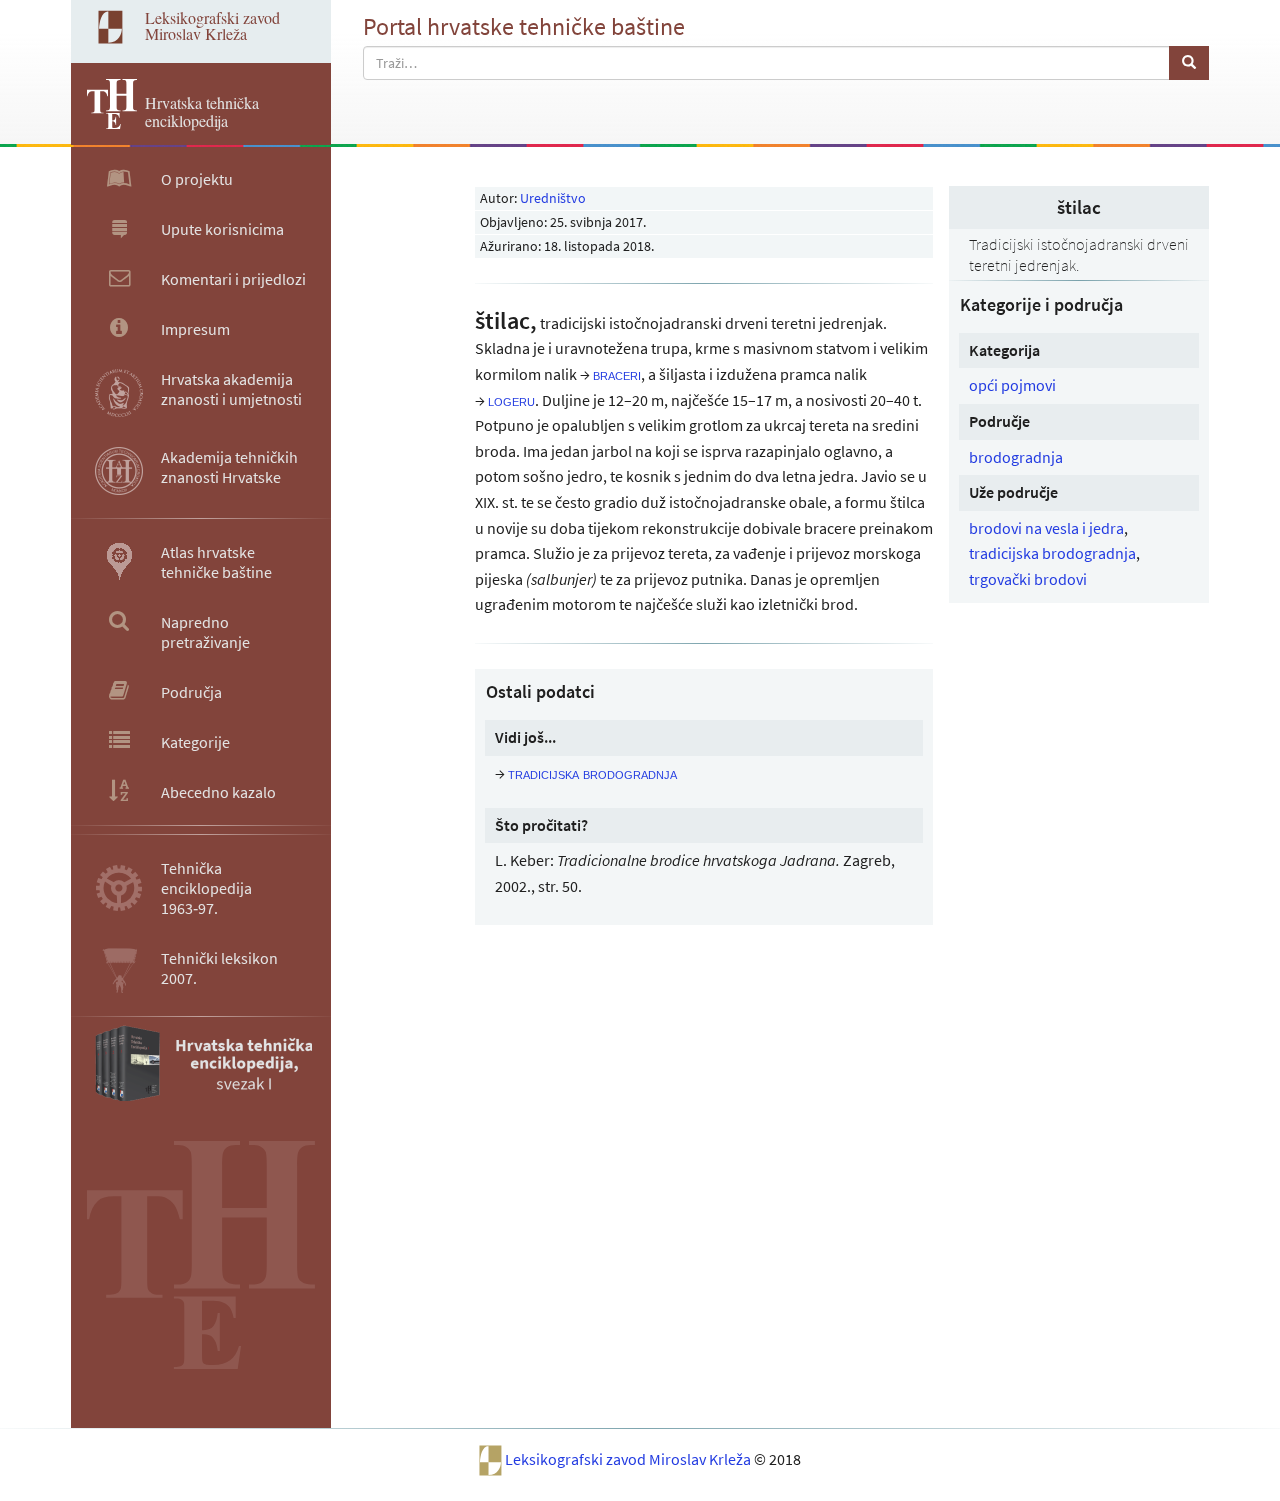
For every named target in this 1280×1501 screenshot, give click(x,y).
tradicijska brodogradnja (1052, 553)
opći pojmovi (1012, 385)
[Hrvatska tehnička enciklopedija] (104, 123)
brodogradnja (1016, 457)
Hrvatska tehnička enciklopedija (202, 111)
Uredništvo (553, 198)
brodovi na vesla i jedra (1046, 528)
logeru (511, 400)
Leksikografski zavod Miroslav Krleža (629, 1459)
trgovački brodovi (1028, 579)
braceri (617, 374)
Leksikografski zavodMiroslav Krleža (212, 25)
